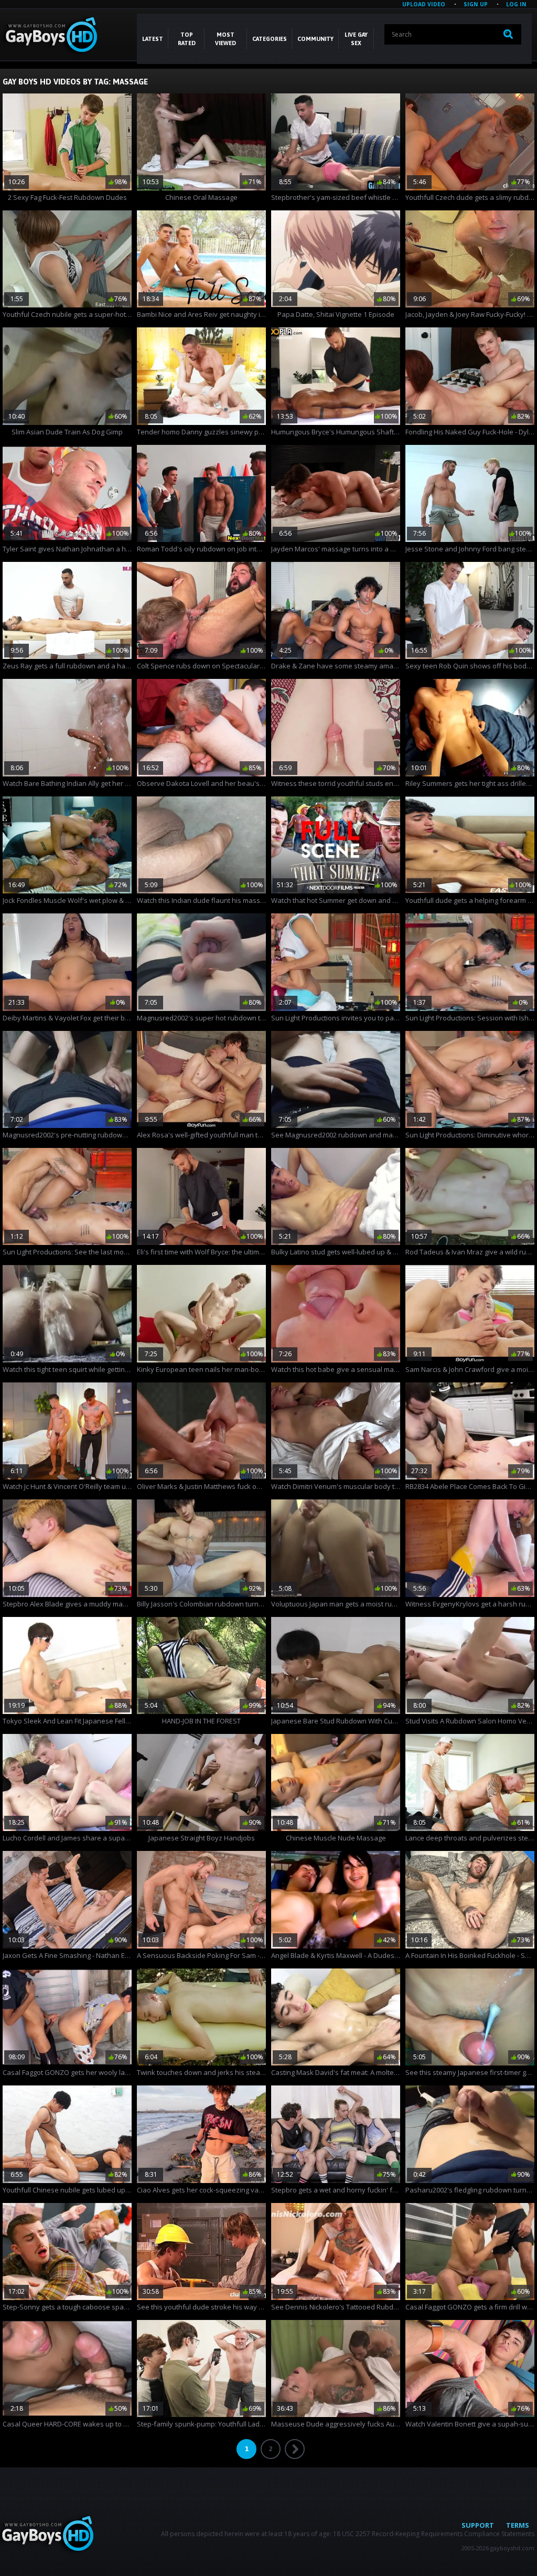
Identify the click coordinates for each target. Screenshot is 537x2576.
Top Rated (187, 39)
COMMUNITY (315, 39)
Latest (153, 39)
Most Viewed (225, 39)
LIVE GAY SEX (356, 39)
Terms (518, 2525)
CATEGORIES (270, 39)
